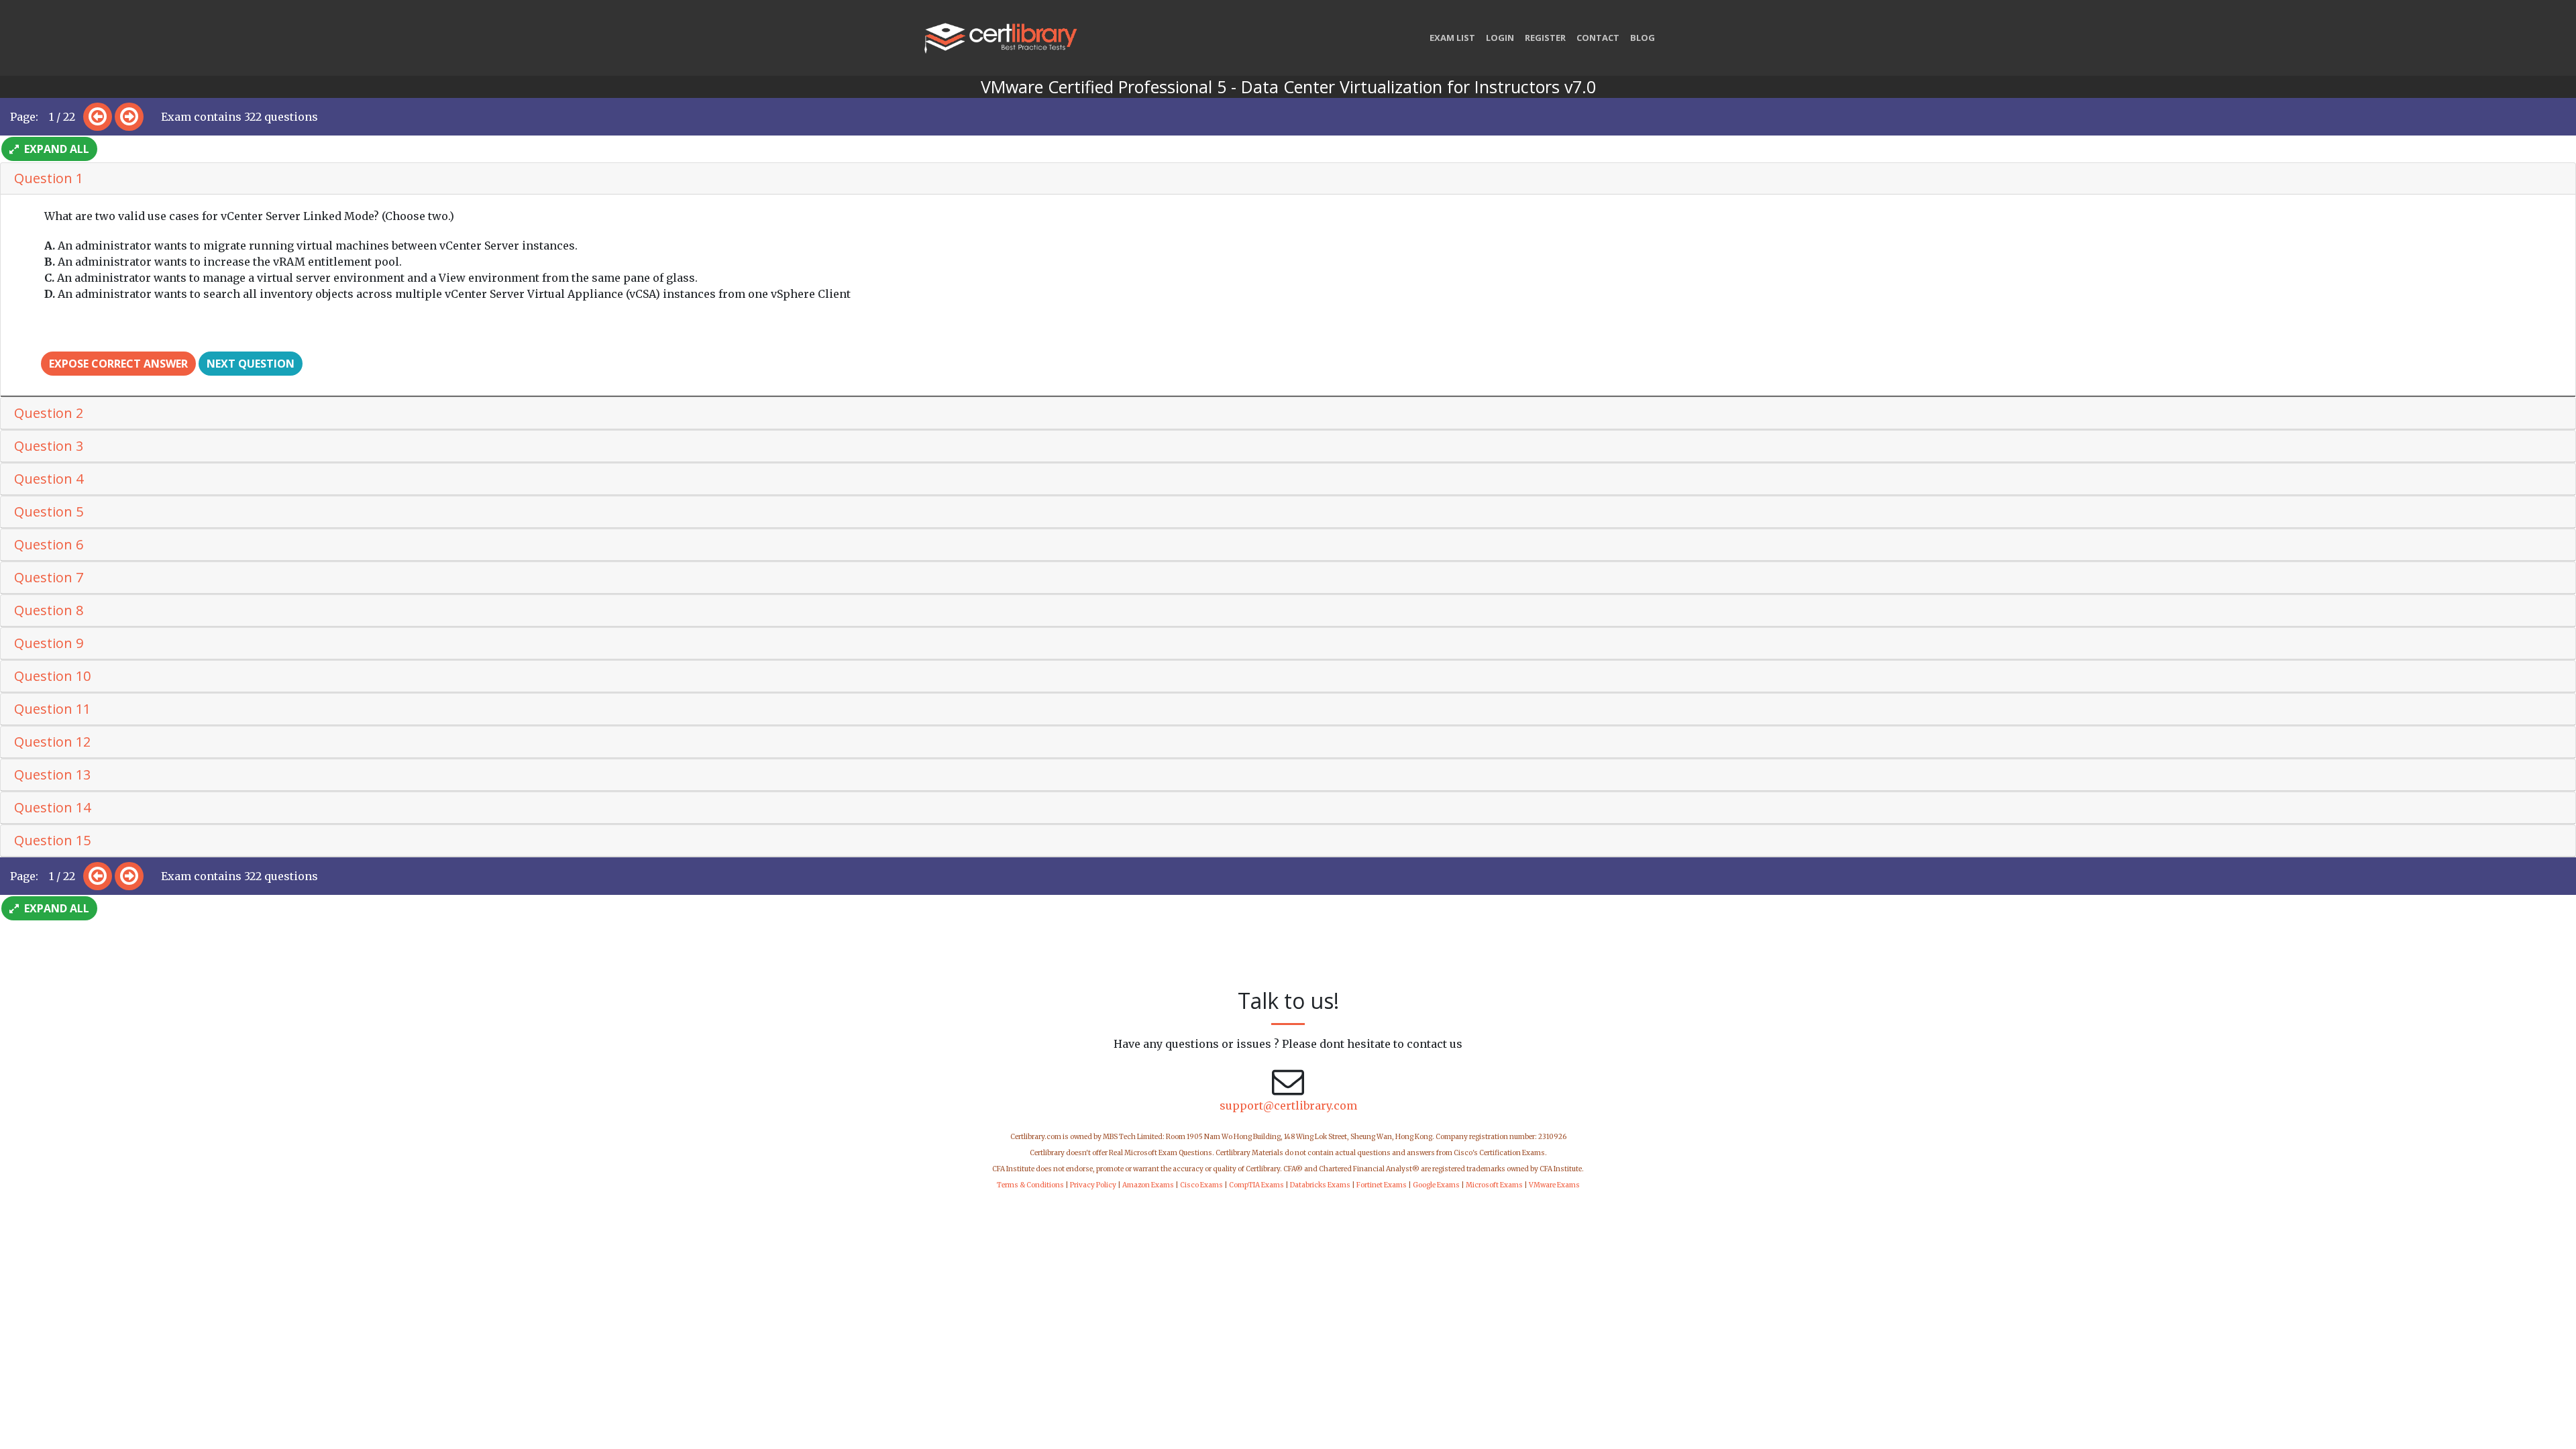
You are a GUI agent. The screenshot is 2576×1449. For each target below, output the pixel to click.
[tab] (1288, 179)
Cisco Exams (1201, 1185)
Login (1500, 38)
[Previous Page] (98, 117)
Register (1545, 38)
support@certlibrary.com (1288, 1106)
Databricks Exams (1320, 1185)
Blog (1643, 38)
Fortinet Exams (1382, 1185)
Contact (1598, 38)
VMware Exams (1554, 1185)
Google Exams (1436, 1185)
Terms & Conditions (1030, 1185)
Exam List (1452, 38)
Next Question (251, 364)
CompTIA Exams (1256, 1185)
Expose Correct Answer (118, 364)
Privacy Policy (1093, 1185)
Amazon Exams (1148, 1185)
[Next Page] (129, 117)
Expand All (55, 149)
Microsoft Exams (1494, 1185)
